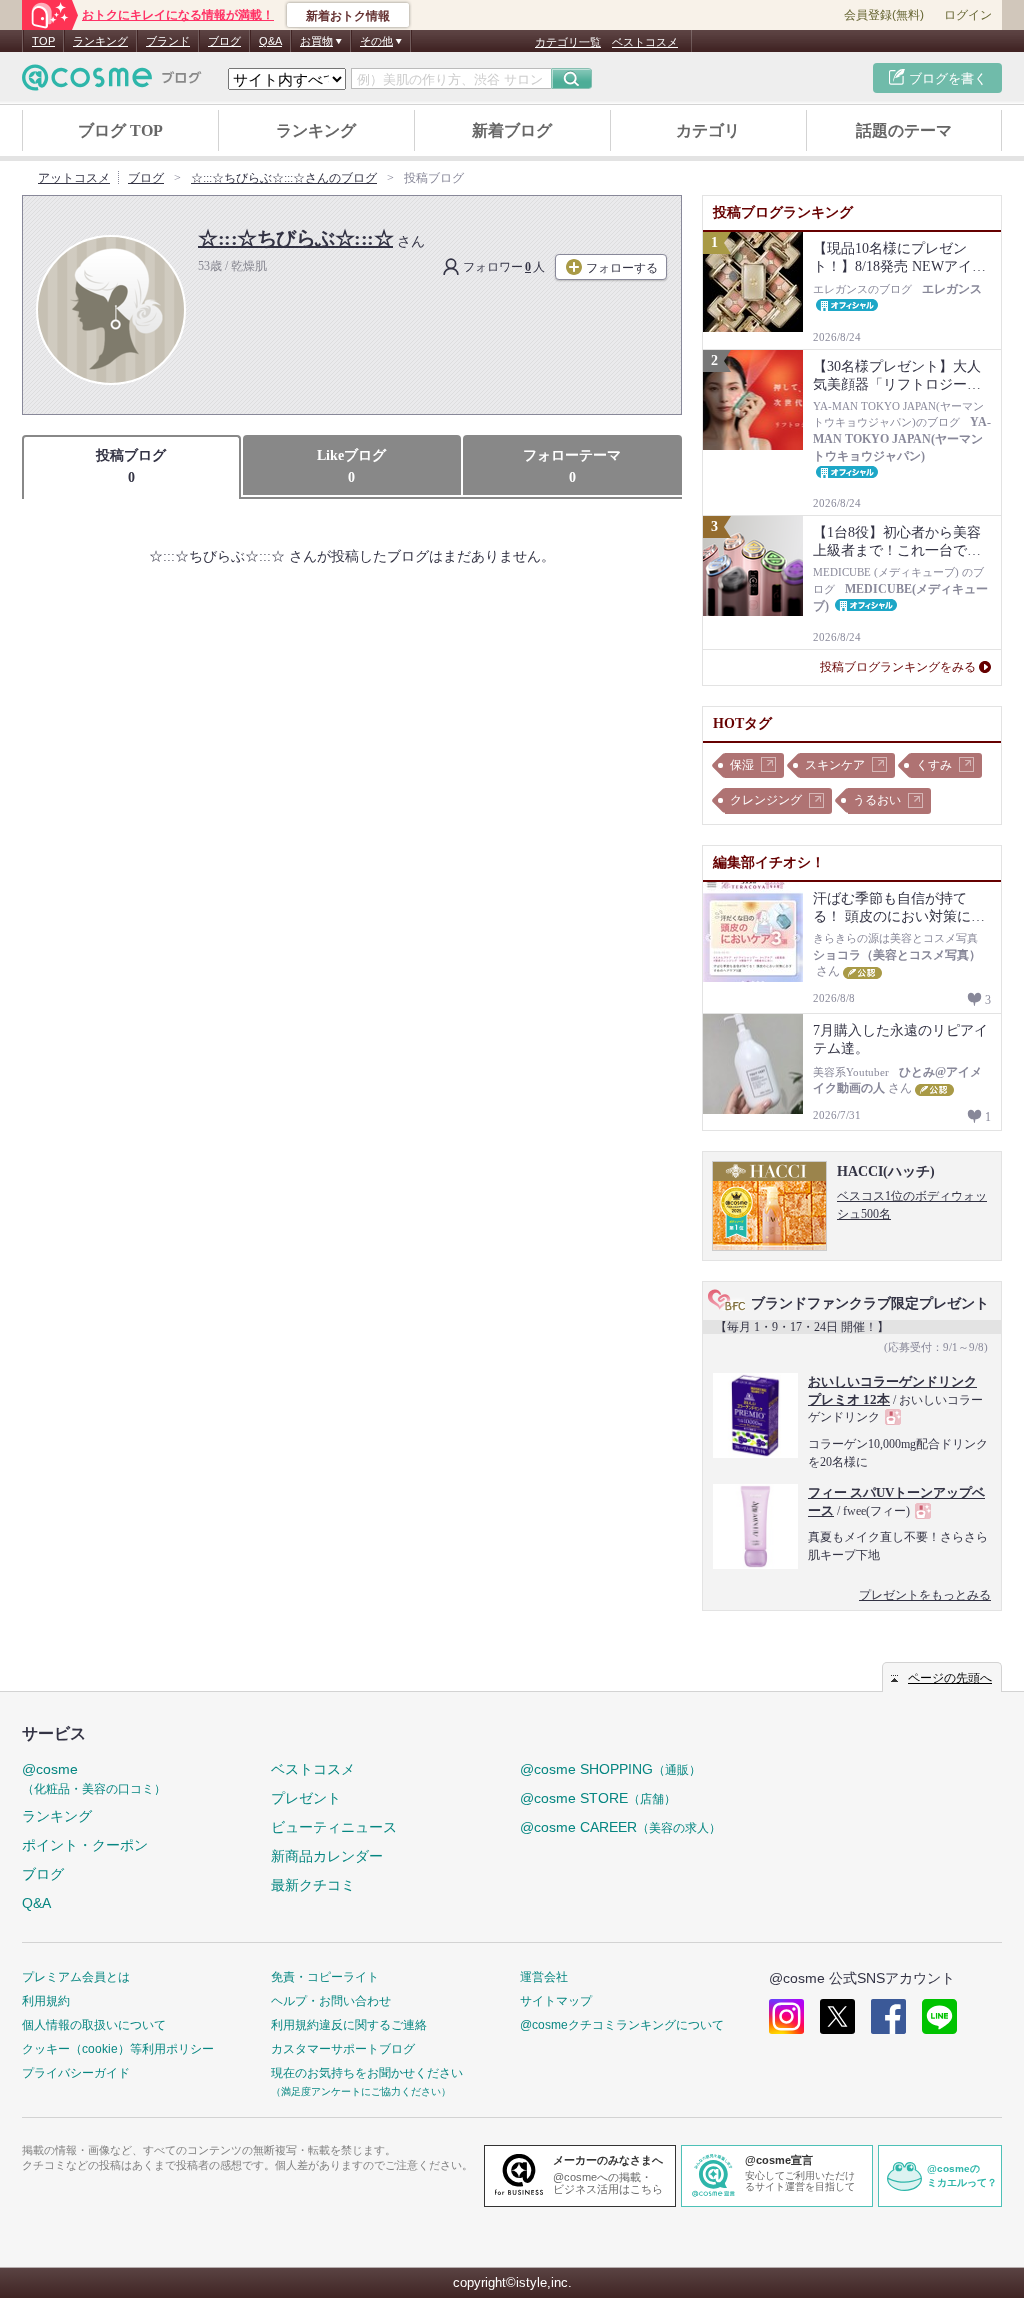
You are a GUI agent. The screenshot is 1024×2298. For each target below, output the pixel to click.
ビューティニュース (334, 1827)
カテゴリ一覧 (568, 42)
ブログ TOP (120, 130)
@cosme (94, 1778)
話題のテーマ (904, 130)
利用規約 (46, 2001)
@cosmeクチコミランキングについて (622, 2025)
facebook (888, 2016)
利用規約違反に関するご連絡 (349, 2025)
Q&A (270, 41)
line (939, 2016)
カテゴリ (708, 130)
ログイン (968, 15)
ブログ (224, 41)
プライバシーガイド (76, 2073)
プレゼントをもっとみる (925, 1595)
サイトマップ (556, 2001)
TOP (43, 41)
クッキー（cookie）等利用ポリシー (118, 2049)
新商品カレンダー (327, 1856)
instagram (786, 2016)
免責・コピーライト (325, 1977)
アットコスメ (74, 178)
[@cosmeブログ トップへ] (112, 77)
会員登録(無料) (884, 15)
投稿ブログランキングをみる (898, 667)
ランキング (100, 41)
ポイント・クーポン (85, 1845)
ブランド (168, 41)
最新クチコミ (313, 1885)
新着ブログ (512, 130)
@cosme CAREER (620, 1827)
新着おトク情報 (348, 16)
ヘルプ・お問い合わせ (331, 2001)
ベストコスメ (645, 42)
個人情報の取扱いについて (94, 2025)
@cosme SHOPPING (610, 1769)
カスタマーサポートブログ (343, 2049)
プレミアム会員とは (76, 1977)
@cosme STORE (598, 1798)
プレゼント (306, 1798)
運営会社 (544, 1977)
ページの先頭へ (950, 1678)
